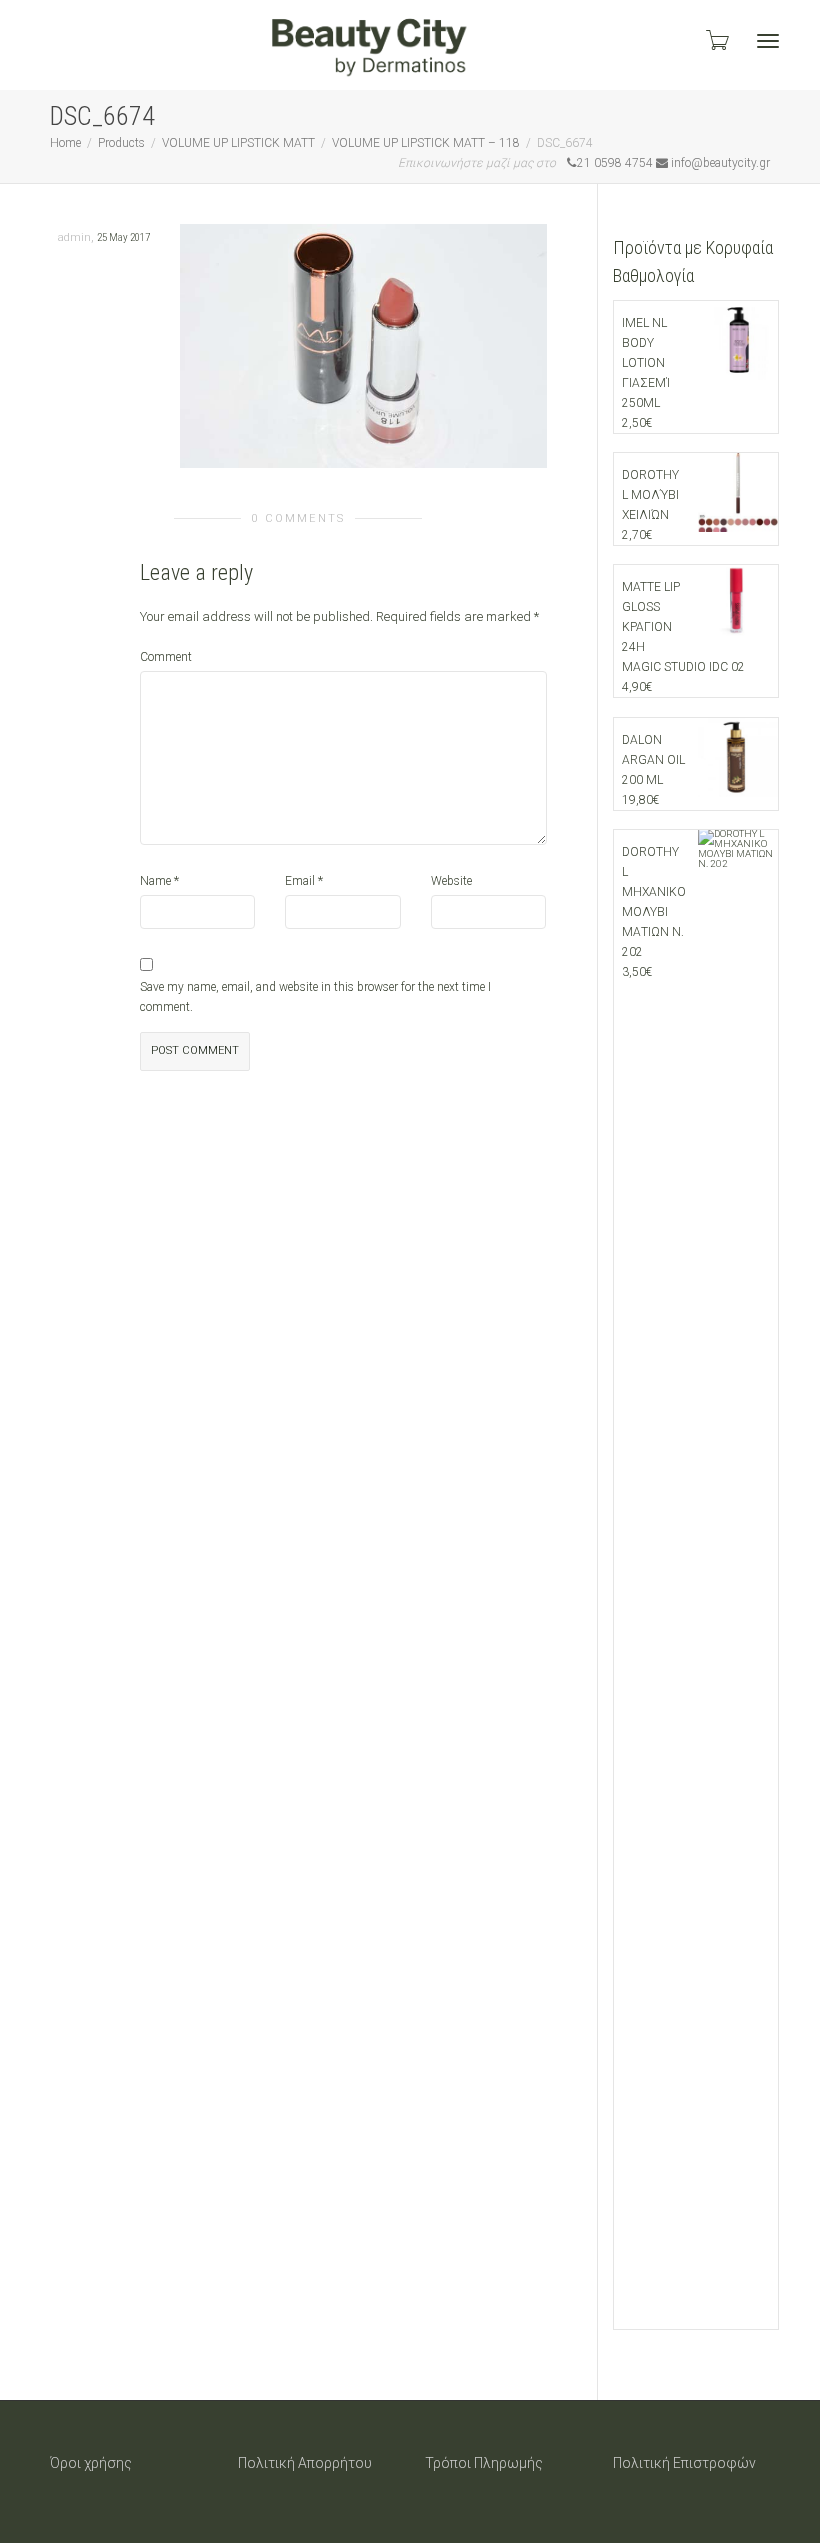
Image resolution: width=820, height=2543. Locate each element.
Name (155, 881)
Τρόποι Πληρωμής (484, 2463)
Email (300, 881)
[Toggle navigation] (768, 41)
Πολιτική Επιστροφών (684, 2463)
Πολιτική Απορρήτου (305, 2463)
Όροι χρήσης (91, 2463)
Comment (166, 657)
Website (451, 881)
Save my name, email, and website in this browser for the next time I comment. (315, 997)
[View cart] (716, 40)
